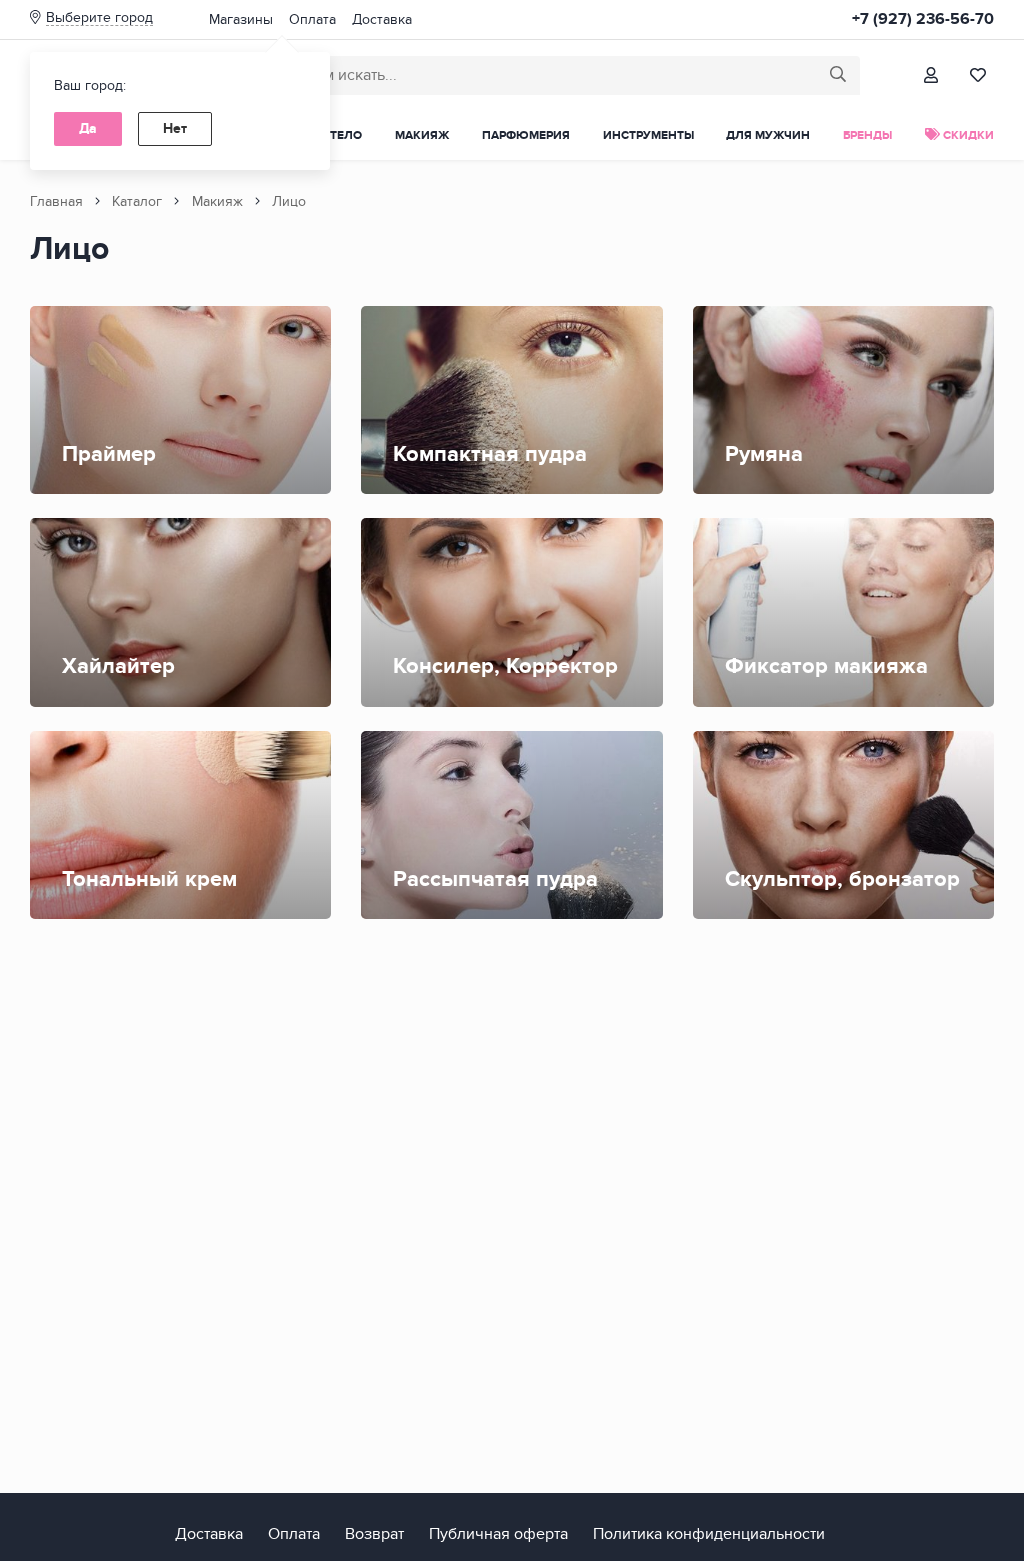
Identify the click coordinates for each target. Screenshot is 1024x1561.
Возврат (374, 1534)
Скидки (967, 135)
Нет (175, 128)
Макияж (422, 135)
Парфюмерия (526, 135)
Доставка (382, 19)
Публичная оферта (498, 1534)
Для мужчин (768, 135)
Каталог (137, 201)
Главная (56, 201)
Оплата (312, 19)
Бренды (867, 135)
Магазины (241, 19)
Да (88, 128)
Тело (346, 135)
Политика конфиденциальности (709, 1534)
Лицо (289, 201)
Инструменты (648, 135)
